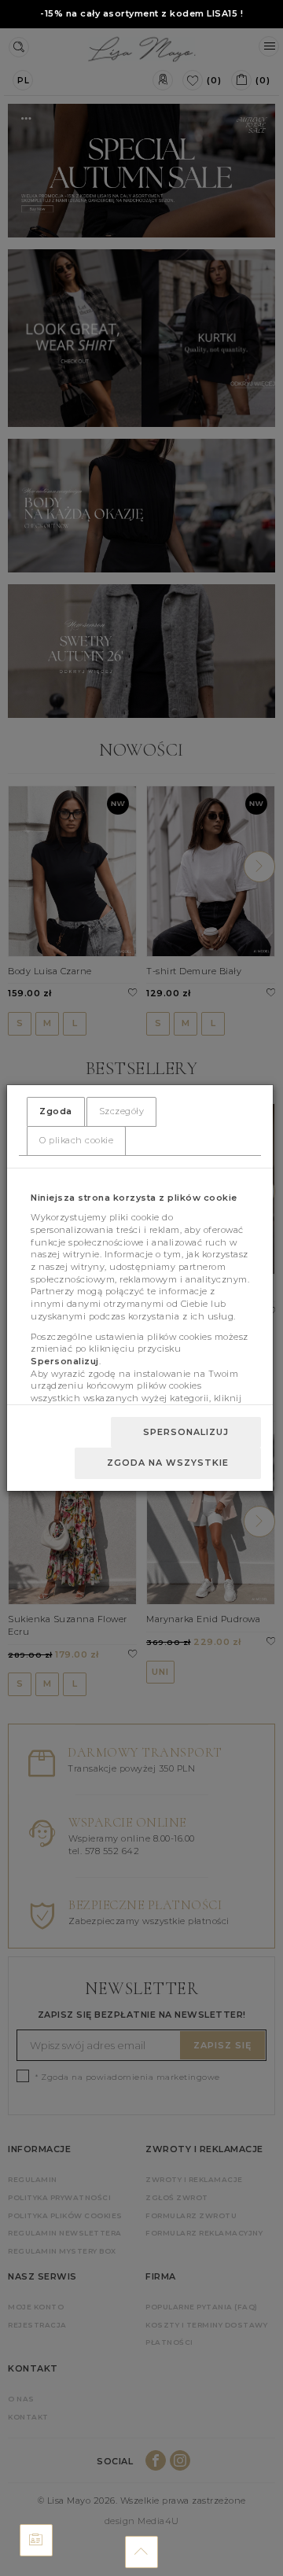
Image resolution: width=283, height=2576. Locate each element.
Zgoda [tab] (56, 1111)
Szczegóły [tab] (122, 1111)
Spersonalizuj (186, 1432)
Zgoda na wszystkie (168, 1463)
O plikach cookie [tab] (76, 1140)
